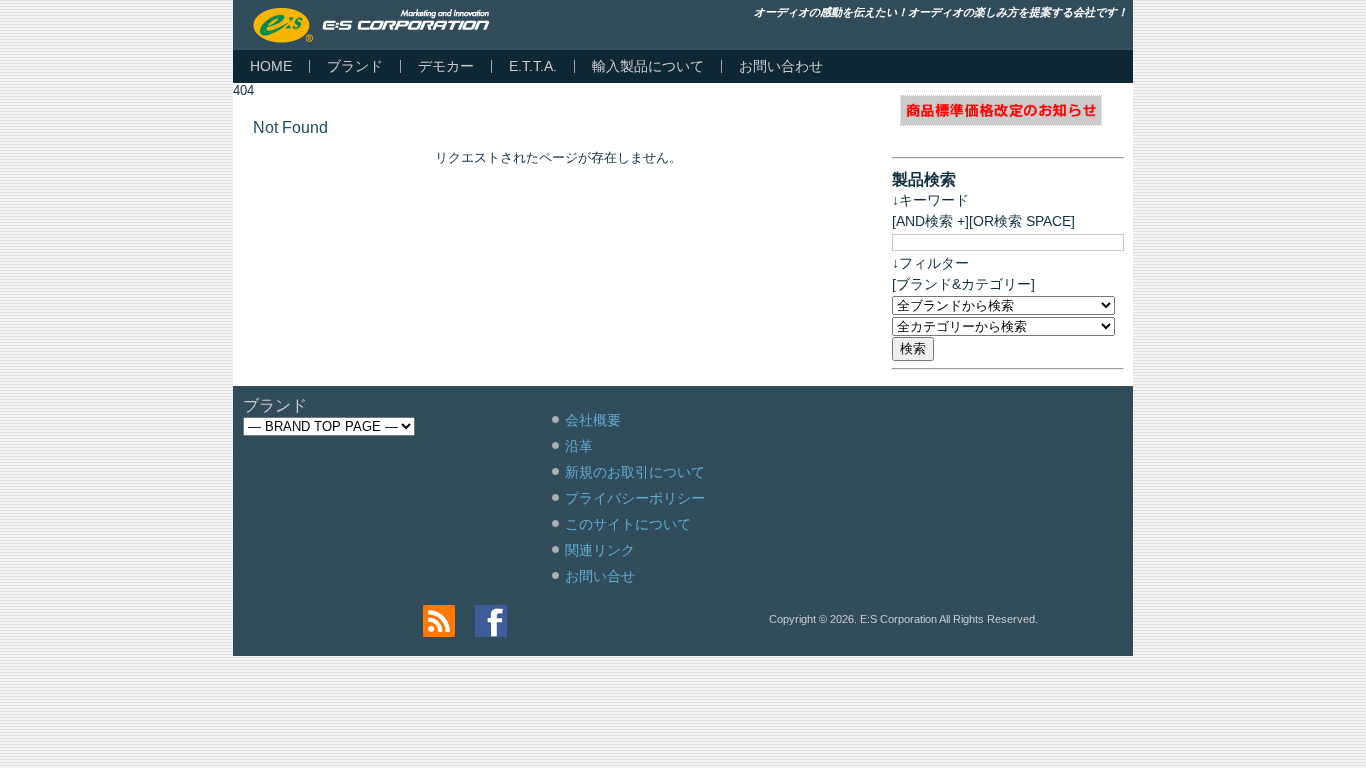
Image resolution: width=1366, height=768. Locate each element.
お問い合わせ (781, 66)
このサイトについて (628, 524)
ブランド (355, 66)
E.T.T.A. (533, 66)
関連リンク (600, 550)
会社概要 (593, 420)
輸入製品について (648, 66)
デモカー (446, 66)
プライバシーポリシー (635, 498)
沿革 (579, 446)
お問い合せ (600, 576)
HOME (271, 66)
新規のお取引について (635, 472)
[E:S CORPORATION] (371, 25)
